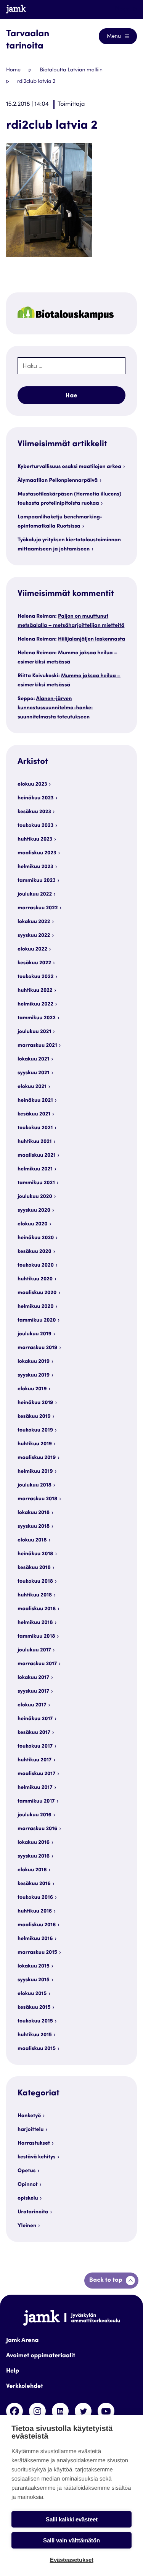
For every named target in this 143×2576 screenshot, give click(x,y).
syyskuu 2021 (33, 1073)
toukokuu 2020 (36, 1265)
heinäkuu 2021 (35, 1101)
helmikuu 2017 (35, 1788)
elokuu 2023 (32, 784)
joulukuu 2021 (34, 1032)
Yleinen (27, 2226)
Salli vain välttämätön (71, 2540)
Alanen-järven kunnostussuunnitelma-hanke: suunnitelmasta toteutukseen (55, 708)
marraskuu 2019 (37, 1348)
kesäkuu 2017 (34, 1733)
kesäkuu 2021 (34, 1114)
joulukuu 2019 (35, 1334)
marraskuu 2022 (38, 908)
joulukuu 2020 (35, 1197)
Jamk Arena (22, 2341)
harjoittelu (31, 2130)
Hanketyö (29, 2116)
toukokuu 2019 (35, 1430)
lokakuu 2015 (34, 1966)
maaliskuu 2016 (37, 1925)
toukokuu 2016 (35, 1898)
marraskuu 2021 (37, 1046)
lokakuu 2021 (33, 1059)
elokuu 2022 (32, 949)
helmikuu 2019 (35, 1472)
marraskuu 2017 (37, 1664)
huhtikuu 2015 (35, 2035)
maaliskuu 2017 (36, 1774)
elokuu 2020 (32, 1224)
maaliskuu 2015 (37, 2049)
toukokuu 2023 (35, 826)
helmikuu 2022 (35, 1004)
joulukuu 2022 (35, 894)
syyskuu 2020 (34, 1211)
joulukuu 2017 (34, 1650)
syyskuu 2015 (34, 1980)
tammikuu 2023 (37, 881)
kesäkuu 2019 (34, 1417)
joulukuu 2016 (35, 1815)
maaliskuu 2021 (37, 1156)
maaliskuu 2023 (37, 853)
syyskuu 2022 (34, 936)
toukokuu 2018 (35, 1582)
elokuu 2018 (32, 1540)
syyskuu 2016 (34, 1856)
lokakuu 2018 (34, 1513)
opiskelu (28, 2198)
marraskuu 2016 (37, 1829)
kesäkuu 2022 (34, 963)
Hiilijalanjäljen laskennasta (92, 639)
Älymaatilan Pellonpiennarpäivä (58, 481)
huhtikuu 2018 (35, 1595)
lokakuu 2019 (34, 1362)
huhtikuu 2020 (35, 1279)
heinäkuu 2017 (35, 1719)
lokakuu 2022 (34, 922)
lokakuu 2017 (33, 1678)
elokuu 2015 (32, 1994)
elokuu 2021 (32, 1087)
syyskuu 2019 (34, 1375)
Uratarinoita (33, 2212)
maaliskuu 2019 (37, 1458)
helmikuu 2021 (35, 1169)
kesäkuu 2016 (34, 1884)
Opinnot (28, 2185)
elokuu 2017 (32, 1705)
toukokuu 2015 (35, 2021)
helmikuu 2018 (35, 1623)
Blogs (123, 9)
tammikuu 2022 (37, 1018)
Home (13, 70)
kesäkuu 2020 (35, 1252)
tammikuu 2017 (36, 1801)
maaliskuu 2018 (37, 1609)
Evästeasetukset (72, 2560)
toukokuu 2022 (35, 977)
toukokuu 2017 (35, 1746)
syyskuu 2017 (33, 1692)
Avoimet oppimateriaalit (41, 2356)
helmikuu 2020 (35, 1307)
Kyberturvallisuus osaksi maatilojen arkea (69, 467)
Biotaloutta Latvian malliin (71, 70)
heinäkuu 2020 (36, 1238)
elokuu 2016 (32, 1870)
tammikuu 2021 (36, 1183)
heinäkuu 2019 (35, 1403)
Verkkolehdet (25, 2387)
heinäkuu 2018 (35, 1554)
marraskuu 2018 (37, 1499)
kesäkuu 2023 (34, 812)
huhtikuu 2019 (35, 1444)
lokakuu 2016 (34, 1843)
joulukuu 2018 (35, 1485)
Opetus (27, 2171)
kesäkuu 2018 (34, 1568)
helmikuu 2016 (35, 1939)
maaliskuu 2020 (37, 1293)
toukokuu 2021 (35, 1128)
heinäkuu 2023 (35, 798)
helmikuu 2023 (35, 867)
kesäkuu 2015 (34, 2008)
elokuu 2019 (32, 1389)
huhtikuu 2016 (35, 1911)
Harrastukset (34, 2143)
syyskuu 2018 (34, 1527)
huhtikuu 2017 (35, 1760)
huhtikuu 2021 (35, 1142)
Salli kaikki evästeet (72, 2519)
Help (13, 2371)
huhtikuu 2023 (35, 839)
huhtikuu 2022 (35, 991)
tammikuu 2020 (37, 1320)
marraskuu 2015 (37, 1953)
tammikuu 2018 (36, 1637)
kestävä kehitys (37, 2157)
